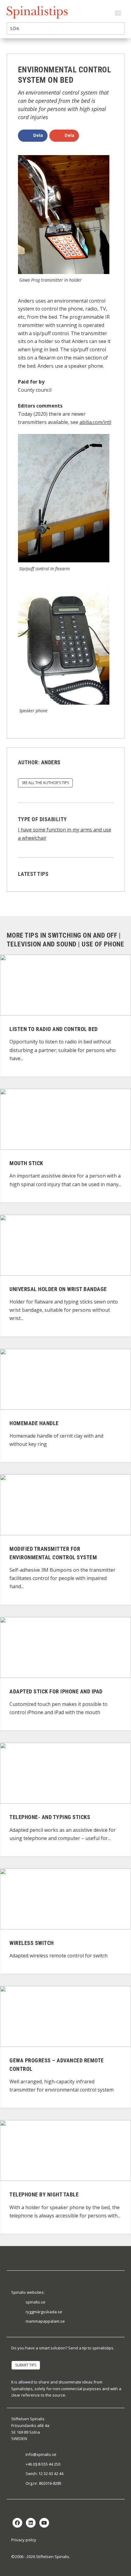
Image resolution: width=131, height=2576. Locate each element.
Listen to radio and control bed (54, 1029)
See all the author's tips (45, 783)
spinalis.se (35, 2302)
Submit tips (26, 2365)
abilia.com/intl (95, 422)
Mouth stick (26, 1163)
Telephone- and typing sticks (50, 1817)
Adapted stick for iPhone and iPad (56, 1691)
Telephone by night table (44, 2195)
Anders (51, 762)
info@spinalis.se (41, 2454)
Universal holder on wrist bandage (58, 1289)
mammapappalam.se (45, 2321)
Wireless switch (32, 1943)
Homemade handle (34, 1423)
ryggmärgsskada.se (44, 2312)
